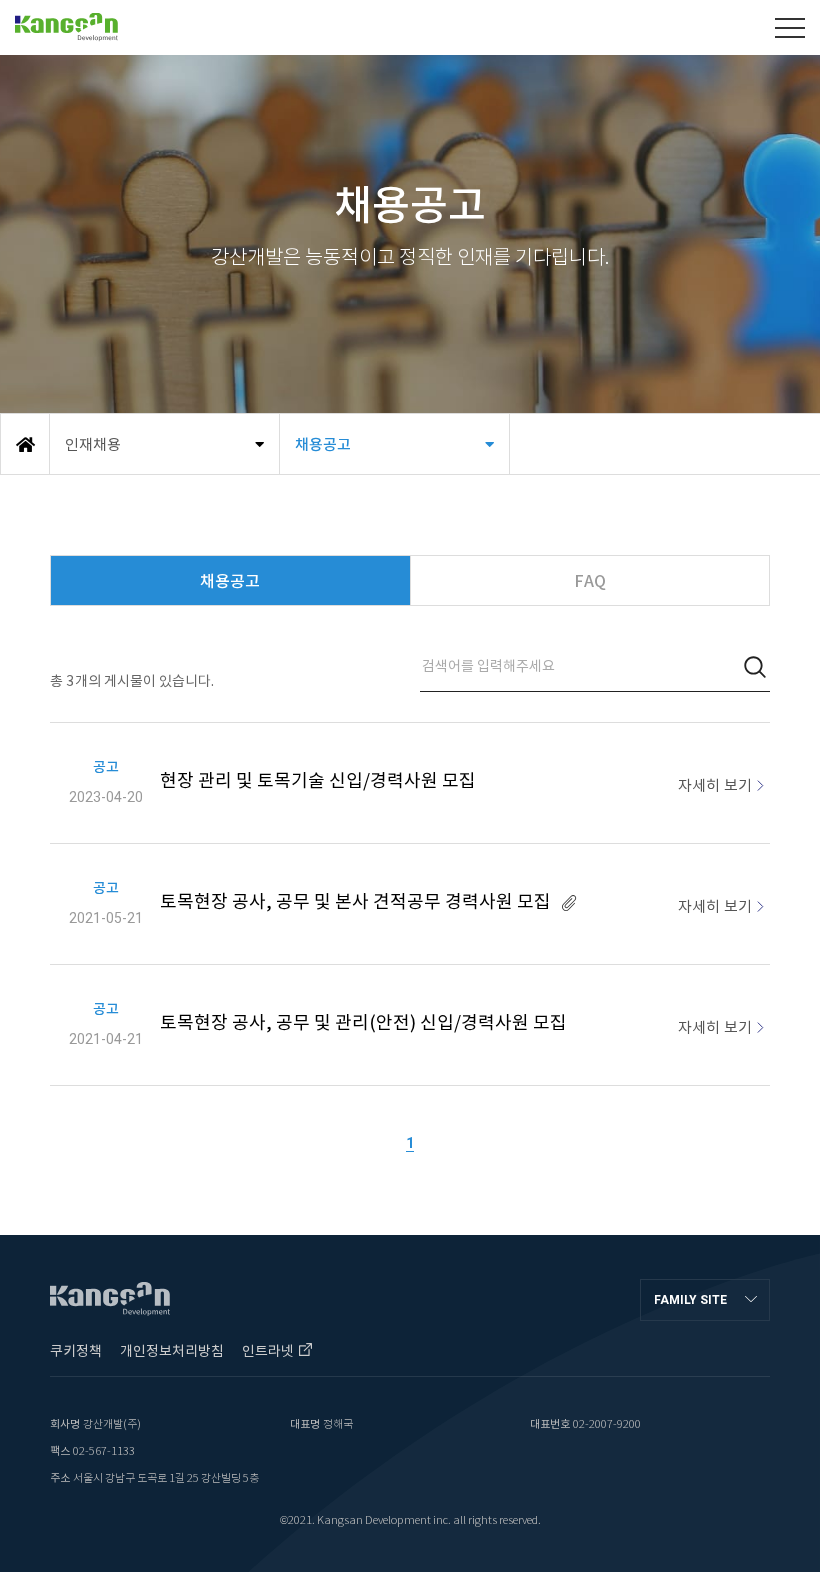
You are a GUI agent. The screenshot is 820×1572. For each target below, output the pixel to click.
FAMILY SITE (690, 1300)
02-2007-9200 (607, 1424)
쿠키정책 (76, 1351)
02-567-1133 (104, 1451)
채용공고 (230, 581)
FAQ (590, 581)
